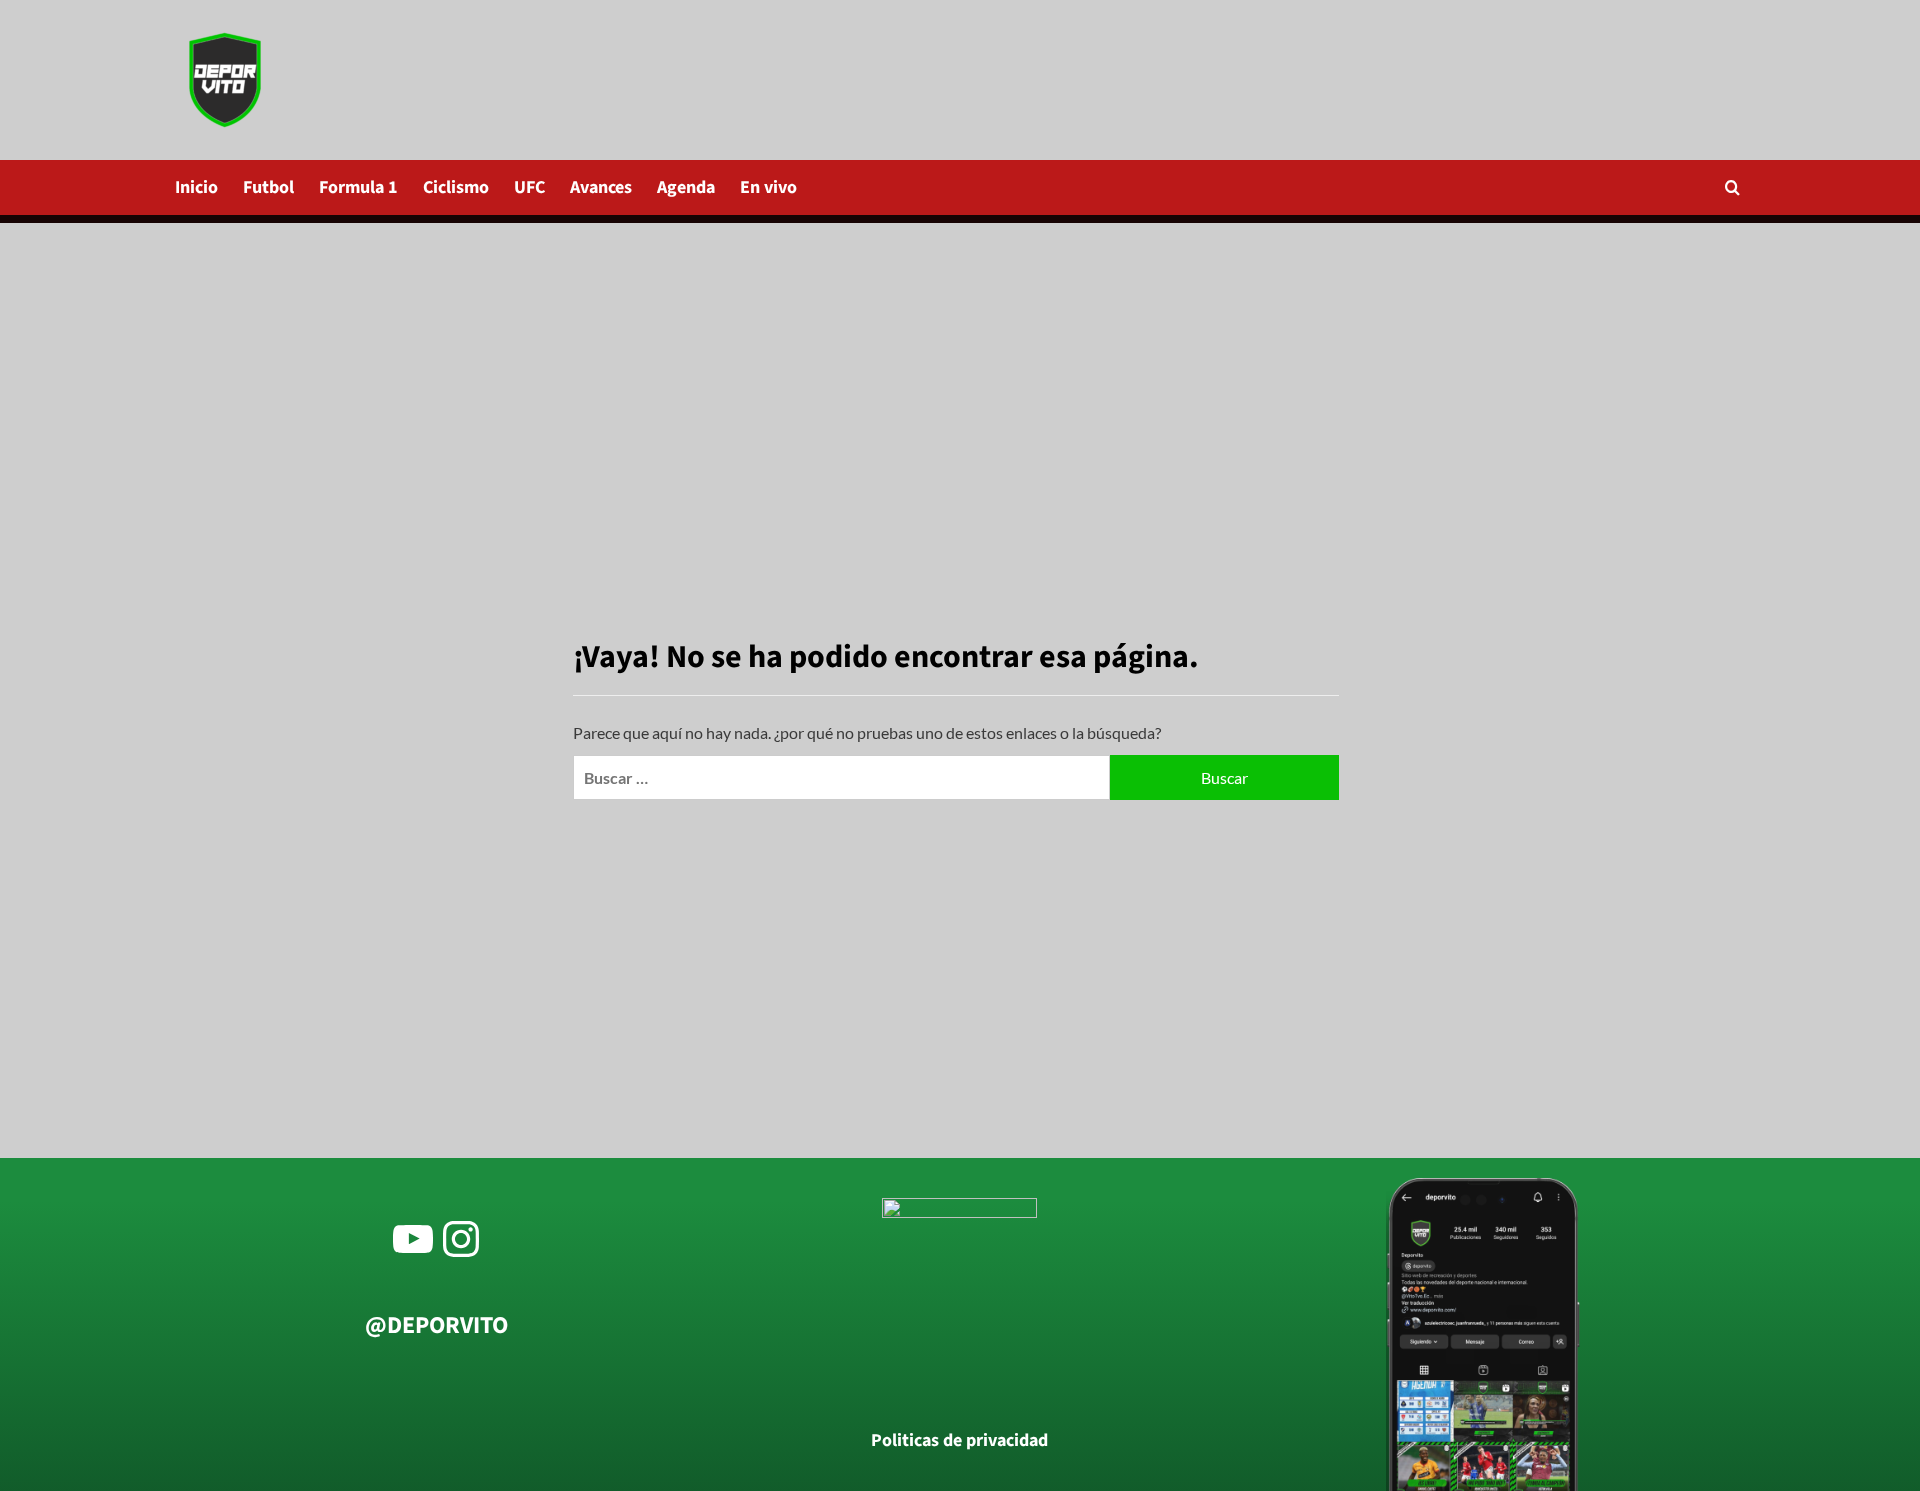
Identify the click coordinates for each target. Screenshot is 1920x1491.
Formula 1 (358, 187)
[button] (1732, 187)
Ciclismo (456, 187)
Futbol (268, 187)
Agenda (686, 187)
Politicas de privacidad (959, 1441)
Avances (601, 187)
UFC (529, 187)
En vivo (768, 187)
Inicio (196, 187)
